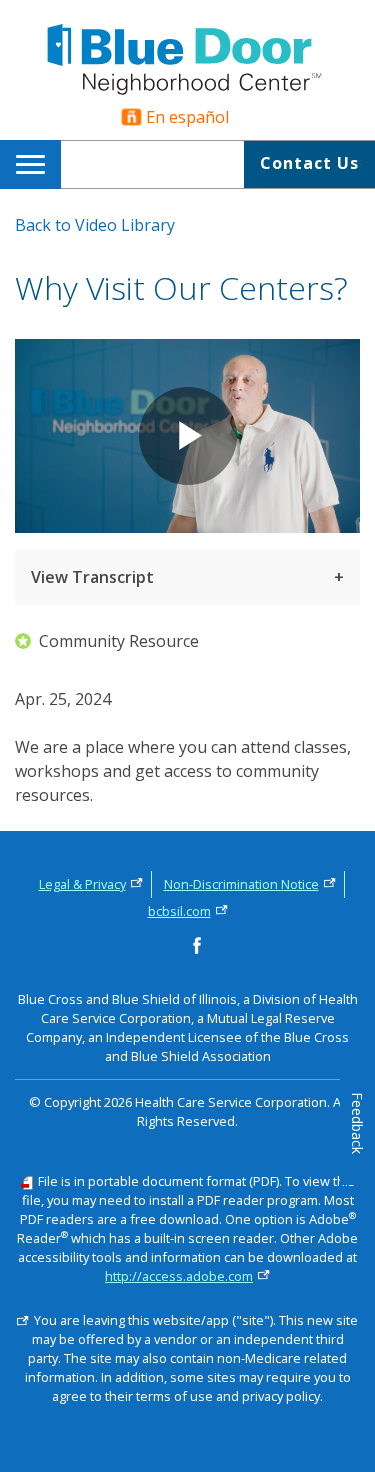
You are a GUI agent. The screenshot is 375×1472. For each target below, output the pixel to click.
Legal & (82, 884)
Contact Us (309, 163)
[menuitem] (34, 164)
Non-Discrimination (241, 884)
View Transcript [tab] (92, 577)
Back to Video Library (95, 225)
